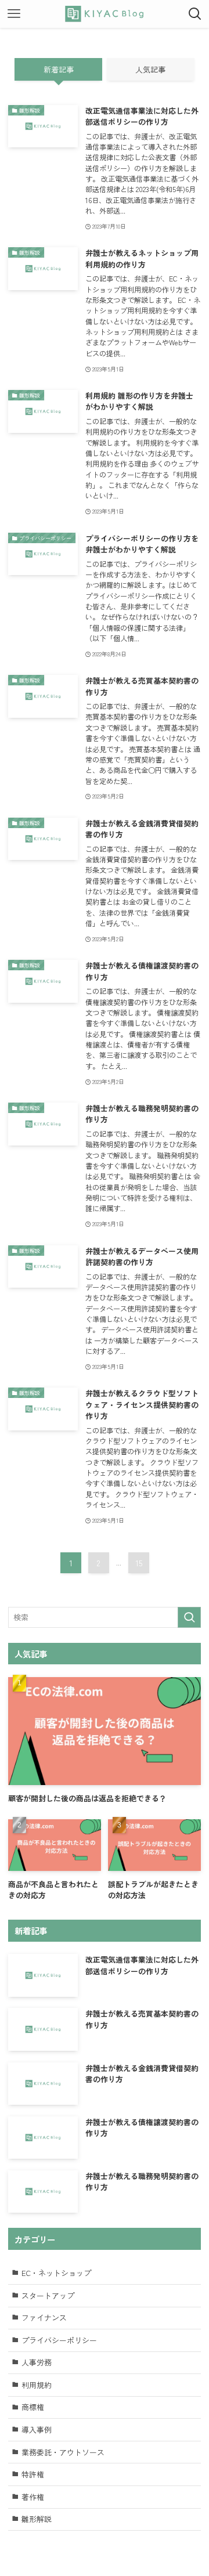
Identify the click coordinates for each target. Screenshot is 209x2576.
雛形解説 (37, 2519)
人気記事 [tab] (150, 69)
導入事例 (37, 2429)
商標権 (33, 2407)
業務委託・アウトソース (63, 2452)
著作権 (33, 2497)
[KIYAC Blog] (105, 14)
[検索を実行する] (189, 1617)
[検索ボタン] (195, 14)
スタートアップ (48, 2295)
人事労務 (37, 2362)
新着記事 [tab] (59, 69)
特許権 (33, 2474)
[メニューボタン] (14, 14)
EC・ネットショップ (56, 2273)
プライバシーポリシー (59, 2340)
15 (139, 1563)
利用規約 (37, 2385)
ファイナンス (44, 2317)
